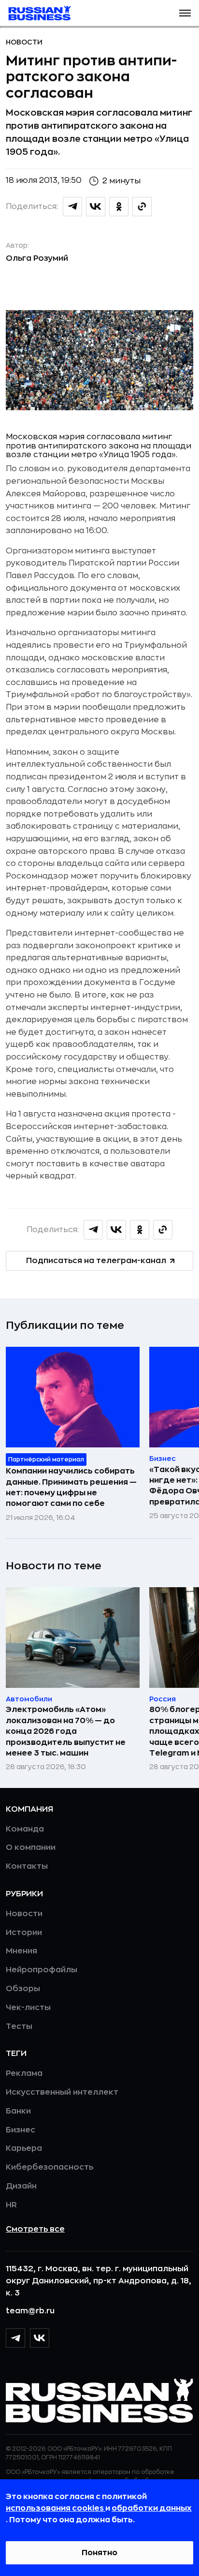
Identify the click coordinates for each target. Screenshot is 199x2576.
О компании (31, 1847)
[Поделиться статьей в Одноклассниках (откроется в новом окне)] (119, 207)
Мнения (21, 1951)
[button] (185, 13)
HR (11, 2205)
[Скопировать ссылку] (142, 207)
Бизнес (21, 2130)
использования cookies (56, 2508)
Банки (18, 2111)
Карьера (24, 2148)
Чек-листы (28, 2008)
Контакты (27, 1866)
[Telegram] (15, 2338)
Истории (24, 1933)
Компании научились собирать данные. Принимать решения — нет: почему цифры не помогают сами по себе (71, 1487)
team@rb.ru (30, 2311)
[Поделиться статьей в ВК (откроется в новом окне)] (96, 207)
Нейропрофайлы (42, 1970)
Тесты (19, 2026)
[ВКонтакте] (40, 2338)
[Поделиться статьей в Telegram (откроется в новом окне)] (72, 207)
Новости (24, 42)
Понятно (99, 2553)
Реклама (24, 2073)
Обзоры (23, 1989)
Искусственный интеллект (62, 2092)
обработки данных (152, 2508)
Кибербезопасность (50, 2167)
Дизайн (21, 2186)
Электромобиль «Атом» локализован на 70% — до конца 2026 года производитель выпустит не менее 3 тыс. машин (66, 1731)
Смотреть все (35, 2229)
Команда (25, 1829)
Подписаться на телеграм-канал (96, 1261)
